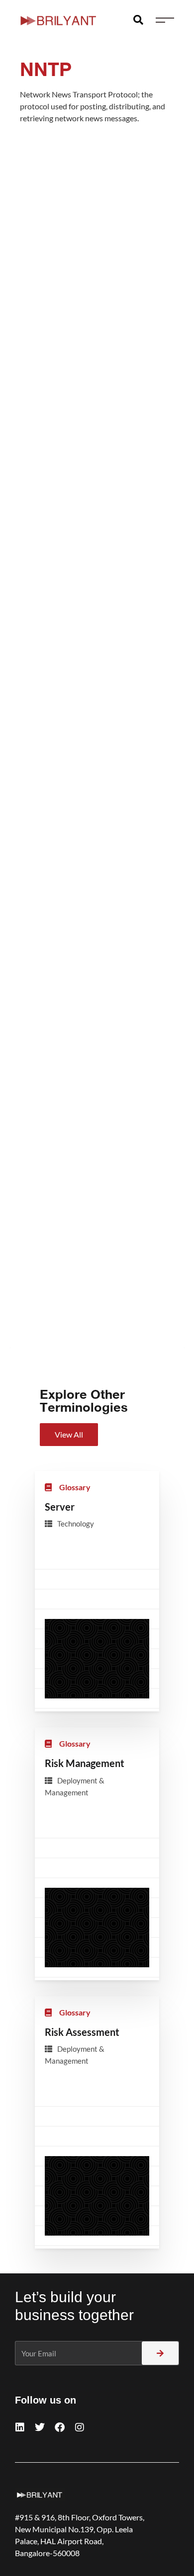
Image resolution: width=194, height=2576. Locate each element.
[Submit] (160, 2353)
